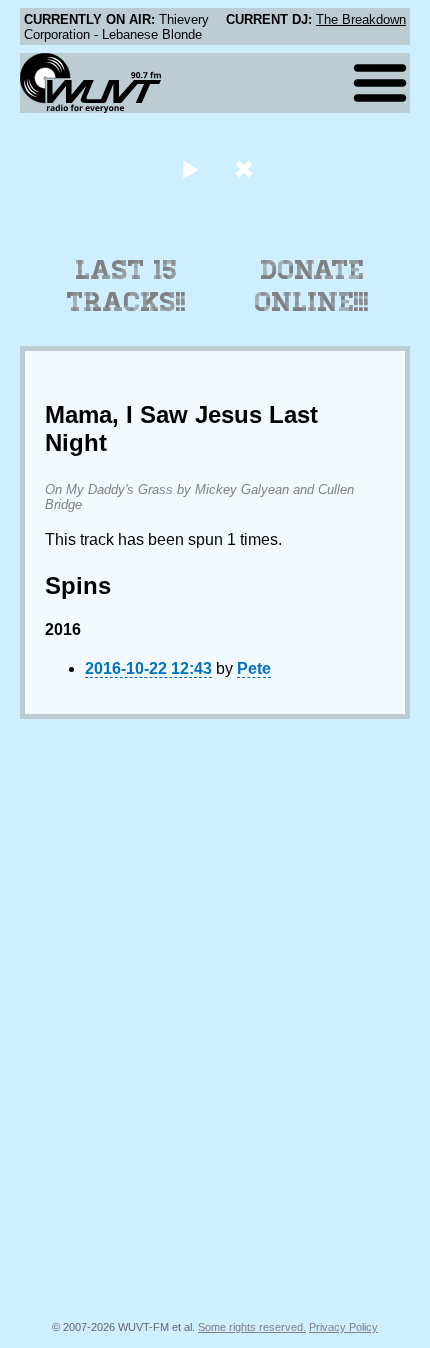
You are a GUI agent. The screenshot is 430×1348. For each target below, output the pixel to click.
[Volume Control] (246, 168)
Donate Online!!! (312, 286)
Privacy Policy (343, 1327)
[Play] (189, 168)
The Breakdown (361, 19)
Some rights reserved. (252, 1327)
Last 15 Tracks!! (126, 286)
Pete (254, 668)
